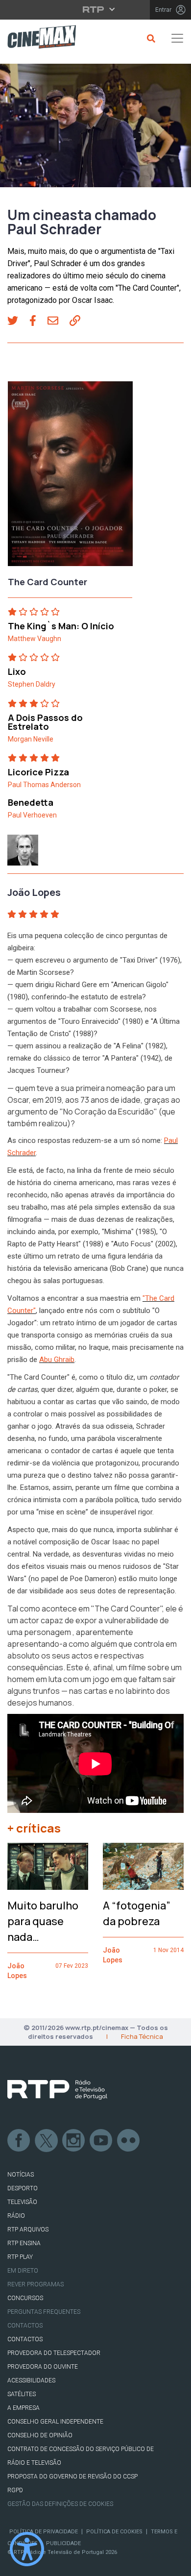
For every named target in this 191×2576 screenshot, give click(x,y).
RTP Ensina (24, 2243)
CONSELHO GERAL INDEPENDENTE (55, 2422)
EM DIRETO (23, 2271)
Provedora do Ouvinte (43, 2367)
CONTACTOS (25, 2339)
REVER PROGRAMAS (36, 2284)
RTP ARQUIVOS (28, 2229)
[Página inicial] (38, 38)
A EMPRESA (24, 2408)
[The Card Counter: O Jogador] (70, 477)
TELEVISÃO (22, 2202)
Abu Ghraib (57, 1360)
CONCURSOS (25, 2298)
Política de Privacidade (44, 2532)
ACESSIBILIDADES (31, 2380)
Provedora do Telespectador (54, 2353)
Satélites (22, 2394)
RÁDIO (16, 2216)
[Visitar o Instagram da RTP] (74, 2141)
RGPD (15, 2490)
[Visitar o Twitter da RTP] (47, 2141)
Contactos (25, 2326)
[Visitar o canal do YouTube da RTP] (101, 2141)
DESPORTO (23, 2188)
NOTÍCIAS (21, 2175)
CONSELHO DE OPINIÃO (40, 2435)
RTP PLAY (20, 2257)
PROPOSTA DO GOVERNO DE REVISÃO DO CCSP (72, 2477)
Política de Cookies (114, 2532)
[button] (18, 322)
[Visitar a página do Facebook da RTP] (19, 2141)
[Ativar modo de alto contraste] (27, 2549)
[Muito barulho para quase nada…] (48, 1866)
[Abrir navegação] (177, 38)
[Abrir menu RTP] (96, 9)
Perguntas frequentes (44, 2312)
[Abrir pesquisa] (150, 38)
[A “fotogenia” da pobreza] (143, 1866)
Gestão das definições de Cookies (60, 2504)
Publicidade (63, 2543)
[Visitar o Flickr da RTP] (129, 2141)
